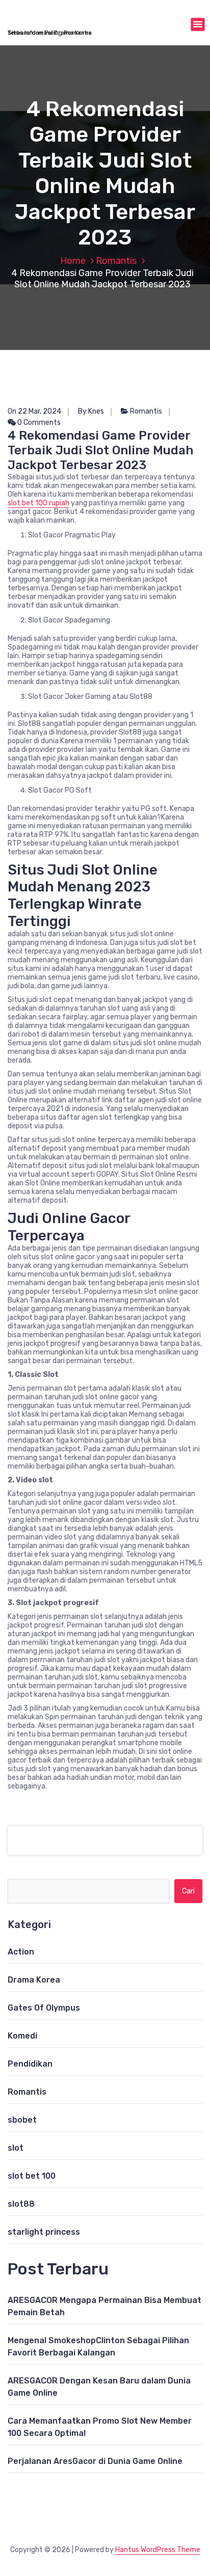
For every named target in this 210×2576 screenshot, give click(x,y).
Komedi (22, 2036)
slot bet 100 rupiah (38, 503)
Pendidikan (30, 2064)
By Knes (91, 411)
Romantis (116, 261)
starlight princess (44, 2232)
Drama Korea (34, 1980)
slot (16, 2148)
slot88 (21, 2204)
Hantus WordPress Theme (158, 2550)
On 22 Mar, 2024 (34, 411)
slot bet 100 (32, 2176)
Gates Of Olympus (44, 2008)
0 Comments (38, 423)
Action (21, 1952)
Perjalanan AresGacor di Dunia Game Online (95, 2461)
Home (73, 261)
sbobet (22, 2120)
